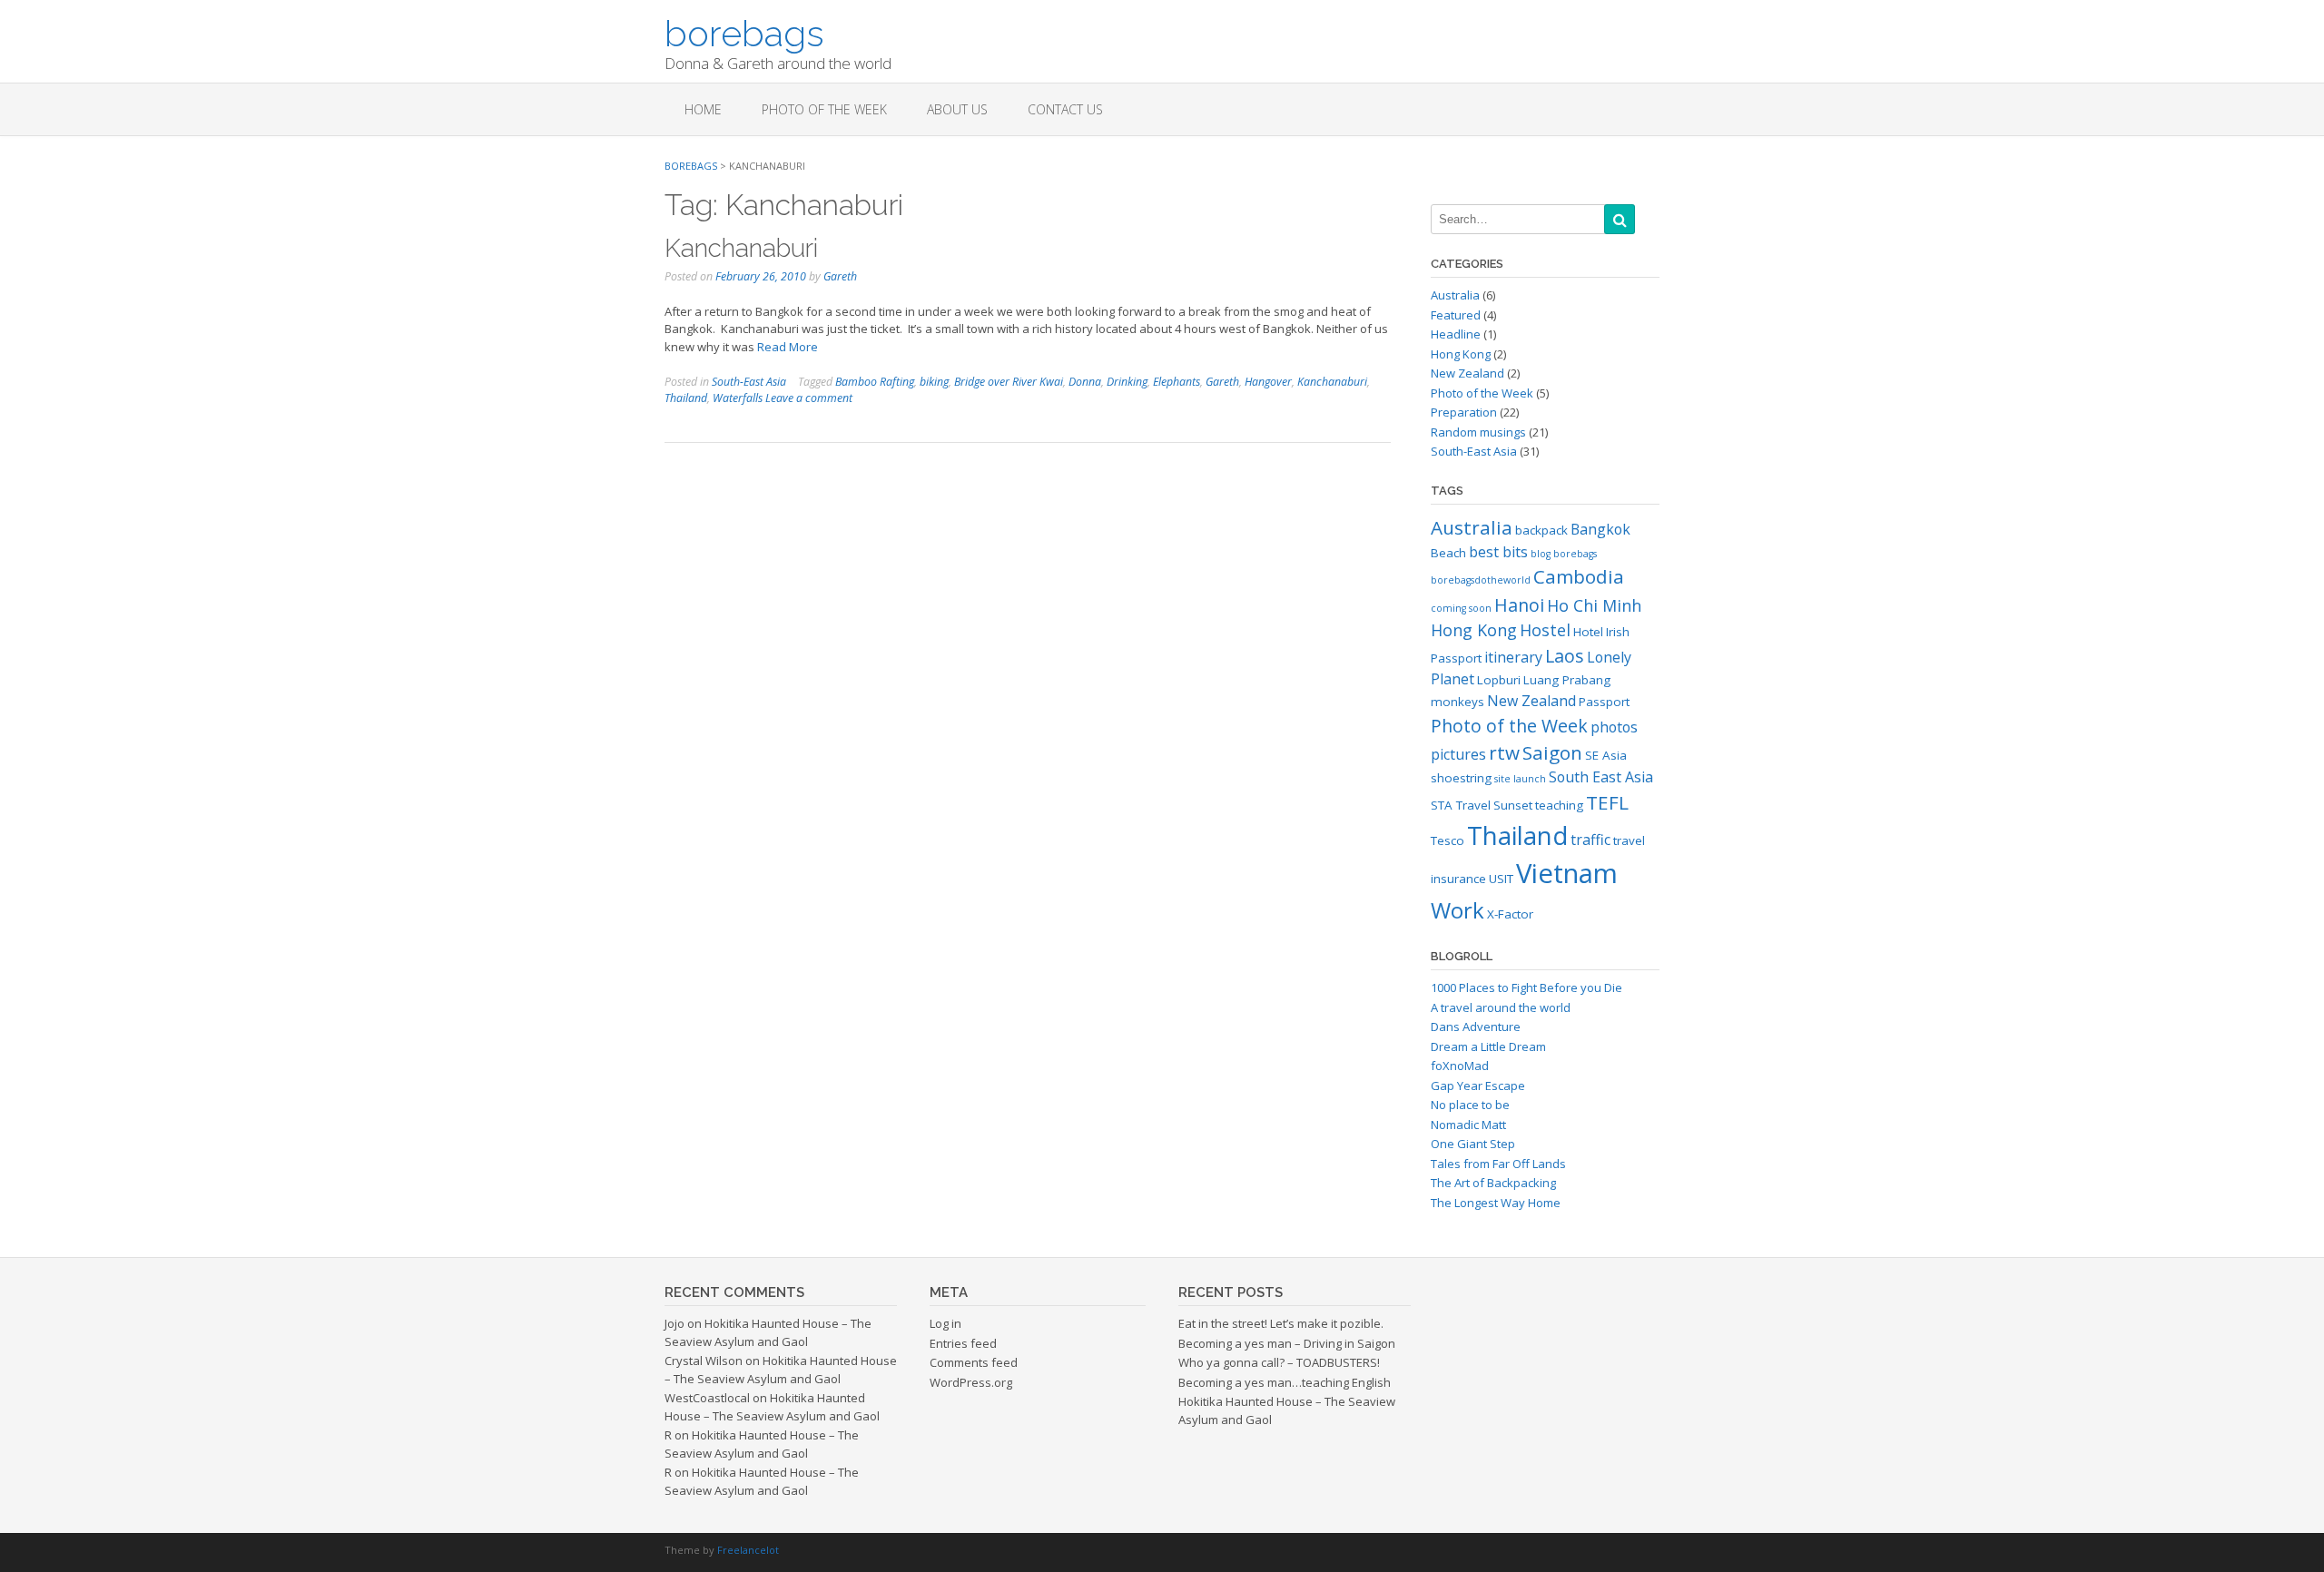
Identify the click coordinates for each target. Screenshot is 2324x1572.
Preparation (1464, 412)
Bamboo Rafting (875, 382)
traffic (1590, 840)
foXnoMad (1460, 1066)
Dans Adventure (1476, 1027)
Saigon (1552, 752)
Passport (1604, 702)
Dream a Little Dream (1488, 1046)
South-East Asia (749, 382)
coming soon (1461, 608)
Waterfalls (738, 398)
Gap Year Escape (1478, 1086)
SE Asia (1606, 755)
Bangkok (1600, 529)
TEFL (1607, 802)
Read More (788, 347)
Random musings (1478, 432)
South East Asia (1601, 777)
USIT (1501, 879)
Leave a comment (809, 398)
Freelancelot (748, 1550)
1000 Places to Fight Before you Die (1526, 987)
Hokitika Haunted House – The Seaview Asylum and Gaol (768, 1332)
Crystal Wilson (704, 1361)
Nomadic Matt (1468, 1125)
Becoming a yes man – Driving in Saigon (1287, 1343)
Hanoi (1519, 605)
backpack (1541, 530)
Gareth (840, 276)
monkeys (1457, 702)
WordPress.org (971, 1382)
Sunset (1513, 805)
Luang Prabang (1567, 680)
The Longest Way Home (1496, 1203)
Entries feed (963, 1343)
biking (934, 382)
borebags (744, 32)
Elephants (1177, 382)
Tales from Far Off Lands (1498, 1164)
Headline (1456, 334)
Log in (945, 1323)
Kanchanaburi (741, 248)
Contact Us (1065, 109)
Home (703, 109)
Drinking (1127, 382)
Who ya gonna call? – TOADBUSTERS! (1279, 1362)
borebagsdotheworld (1481, 580)
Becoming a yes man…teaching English (1285, 1382)
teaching (1559, 805)
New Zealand (1467, 373)
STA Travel (1461, 805)
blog (1541, 554)
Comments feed (974, 1362)
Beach (1448, 553)
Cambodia (1579, 576)
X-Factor (1510, 914)
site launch (1520, 779)
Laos (1565, 656)
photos (1614, 727)
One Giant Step (1473, 1144)
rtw (1504, 752)
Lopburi (1499, 680)
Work (1457, 910)
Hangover (1268, 382)
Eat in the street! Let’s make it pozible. (1281, 1323)
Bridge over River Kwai (1009, 382)
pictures (1458, 754)
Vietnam (1567, 873)
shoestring (1461, 778)
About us (957, 109)
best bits (1498, 552)
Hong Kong (1461, 354)
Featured (1456, 315)
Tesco (1448, 840)
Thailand (686, 398)
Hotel (1588, 632)
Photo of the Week (824, 109)
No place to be (1470, 1105)
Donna (1085, 382)
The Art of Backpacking (1493, 1183)
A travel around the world (1501, 1007)
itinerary (1513, 657)
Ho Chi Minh (1594, 605)
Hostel (1545, 630)
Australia (1455, 295)
